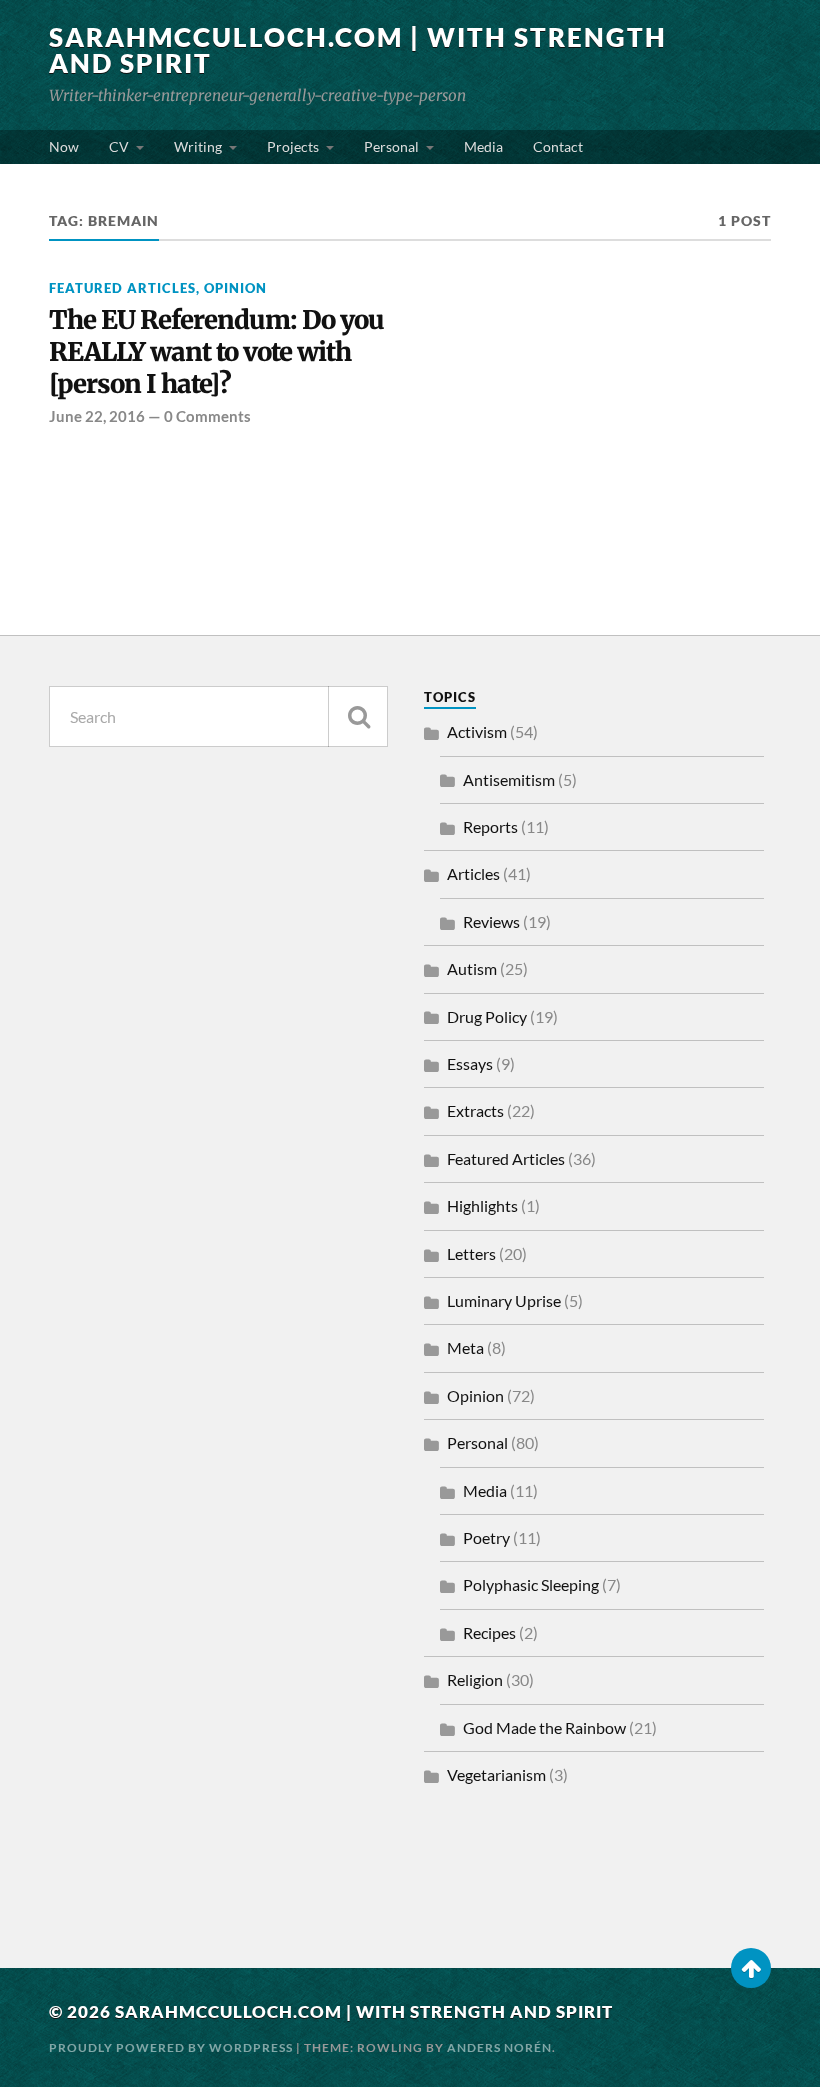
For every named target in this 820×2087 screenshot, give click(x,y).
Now (64, 146)
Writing (198, 146)
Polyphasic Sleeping (531, 1584)
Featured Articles (122, 288)
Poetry (486, 1537)
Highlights (482, 1205)
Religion (475, 1679)
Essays (470, 1063)
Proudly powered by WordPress (171, 2047)
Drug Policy (487, 1016)
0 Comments (207, 416)
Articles (473, 873)
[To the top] (751, 1968)
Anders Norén (499, 2047)
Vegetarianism (496, 1774)
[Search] (358, 716)
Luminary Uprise (504, 1300)
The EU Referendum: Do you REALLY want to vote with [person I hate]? (216, 352)
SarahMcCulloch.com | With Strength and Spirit (358, 50)
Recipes (489, 1632)
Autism (472, 968)
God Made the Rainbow (544, 1727)
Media (483, 146)
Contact (558, 146)
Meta (465, 1347)
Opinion (235, 288)
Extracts (475, 1110)
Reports (490, 826)
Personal (391, 146)
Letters (471, 1253)
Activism (477, 731)
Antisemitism (509, 779)
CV (119, 146)
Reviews (491, 921)
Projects (293, 146)
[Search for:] (218, 716)
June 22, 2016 (97, 416)
